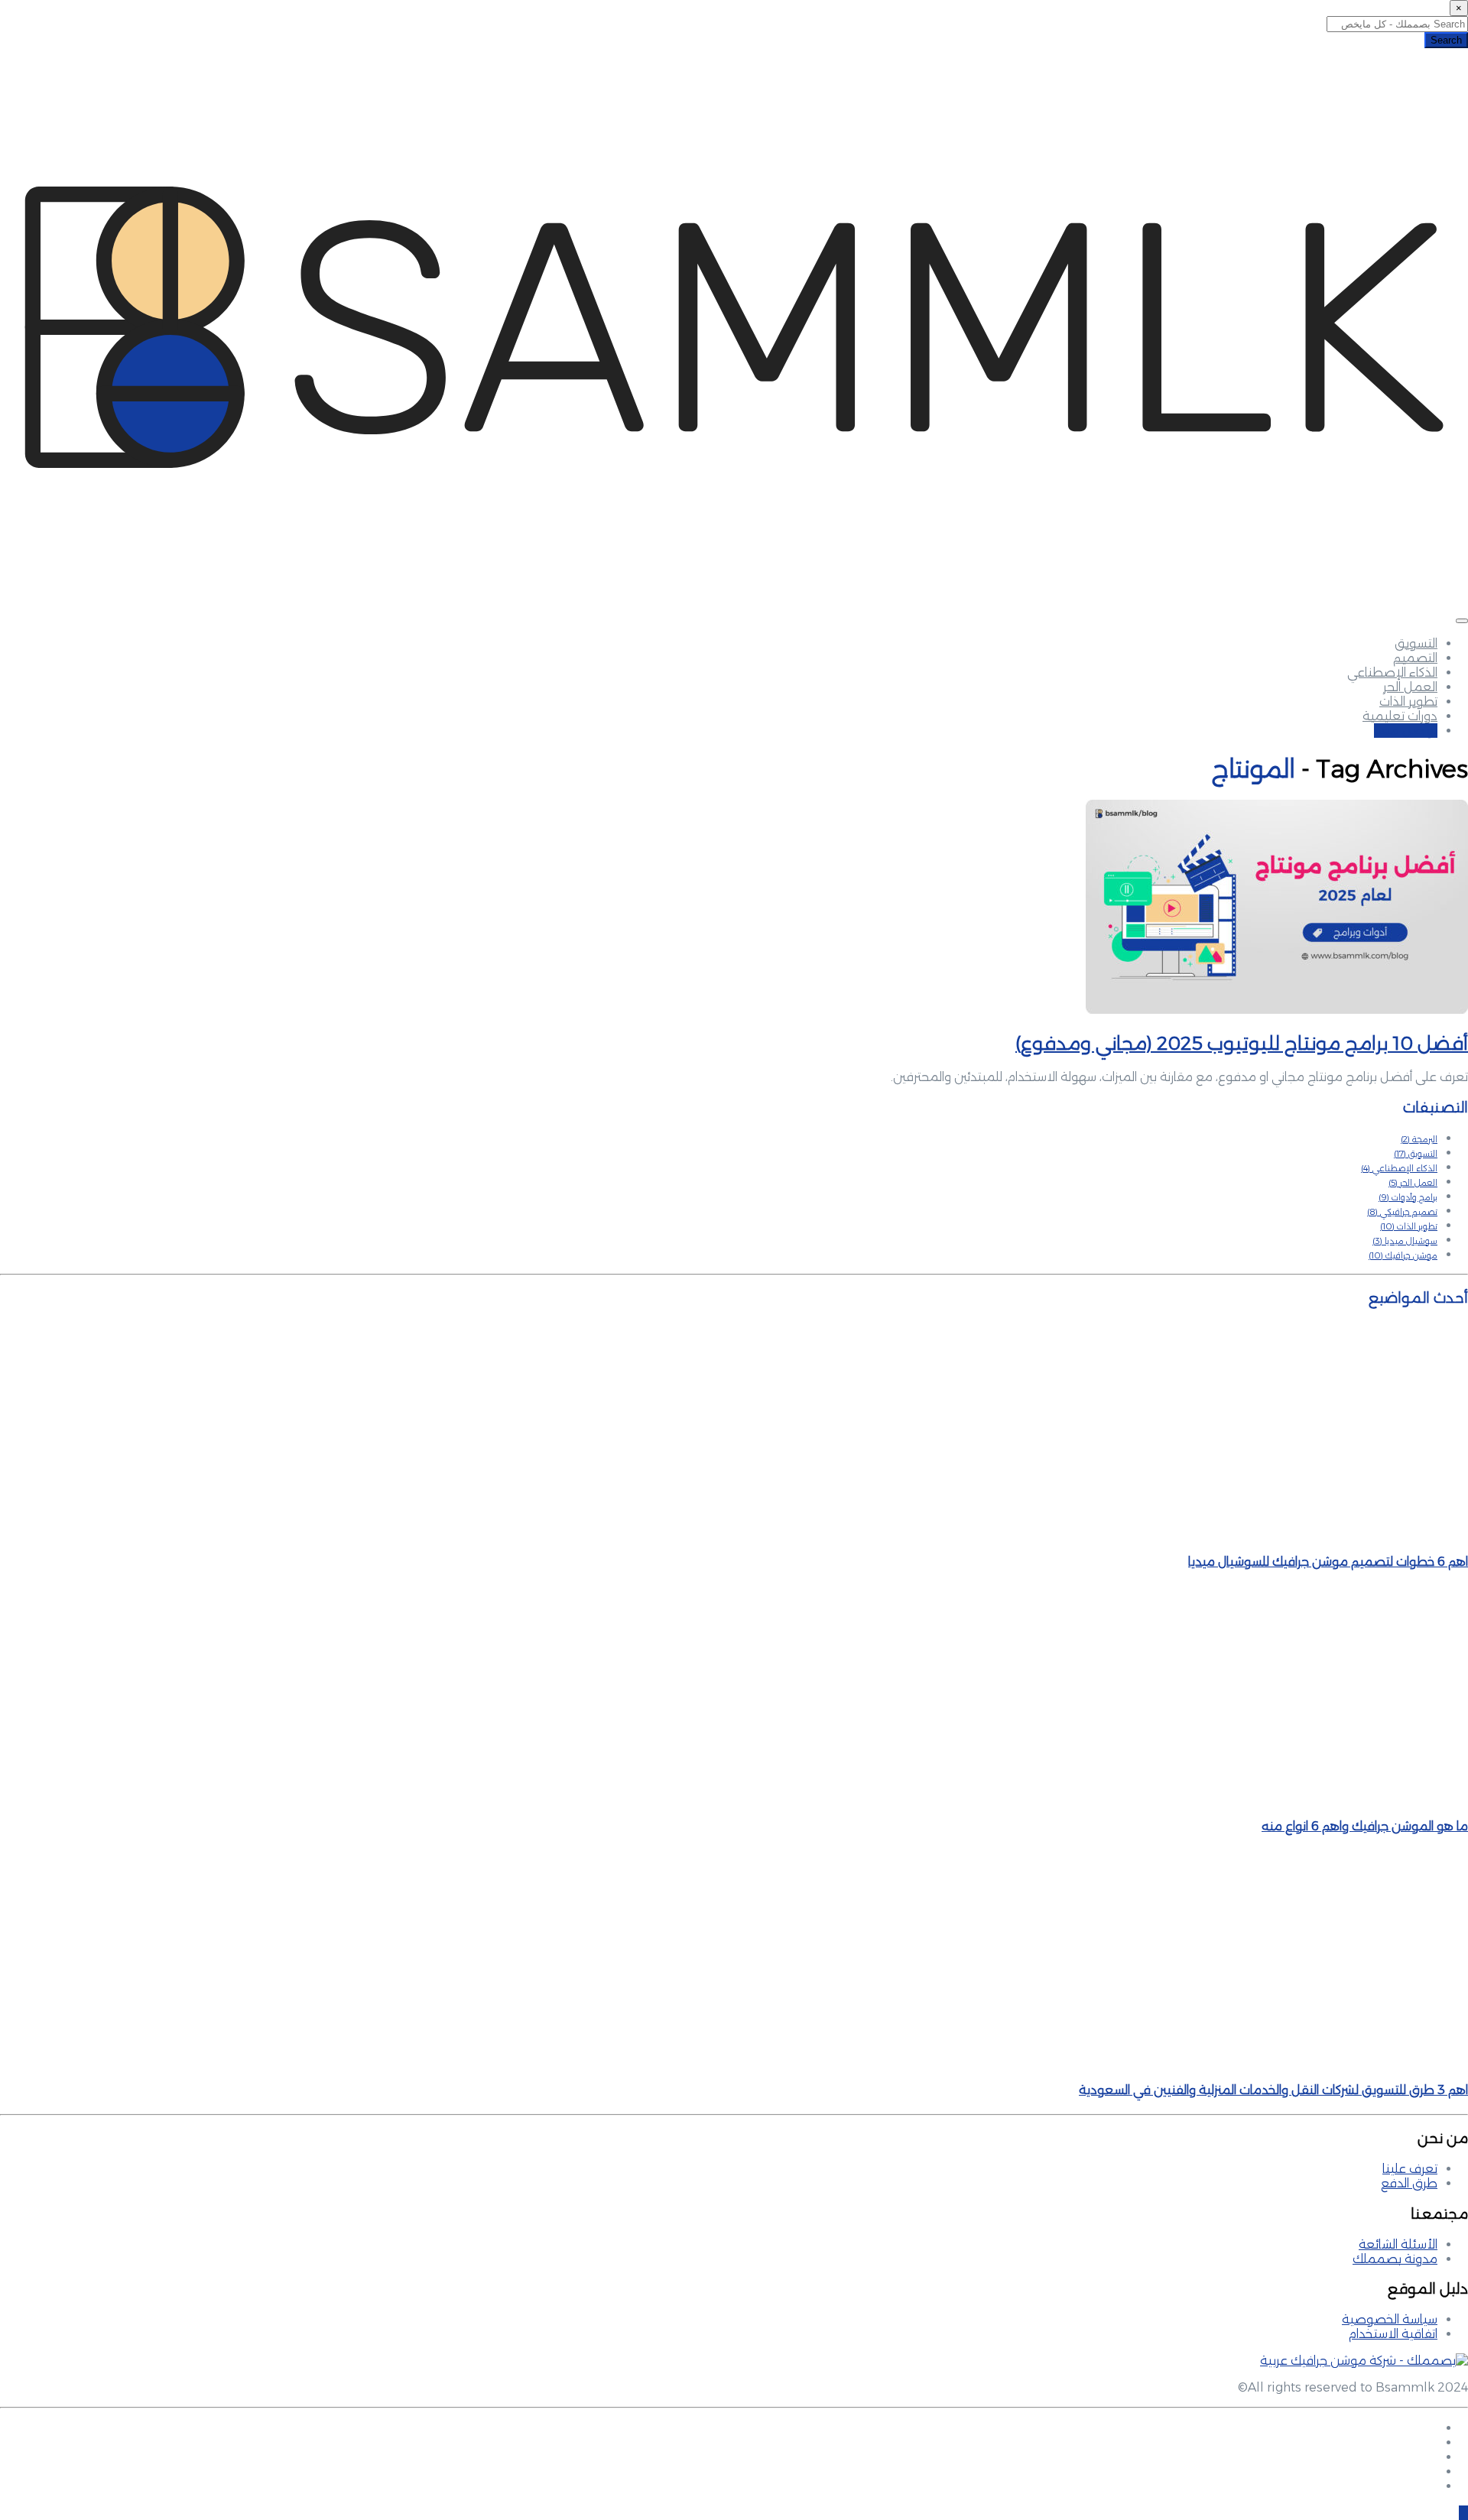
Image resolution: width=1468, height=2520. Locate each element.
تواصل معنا (1406, 731)
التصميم (1415, 658)
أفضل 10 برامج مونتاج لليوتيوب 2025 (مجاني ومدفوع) (1242, 1043)
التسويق (1416, 643)
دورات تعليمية (1400, 716)
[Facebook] (1433, 2428)
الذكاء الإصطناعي (1392, 672)
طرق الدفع (1409, 2183)
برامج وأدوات (1408, 1197)
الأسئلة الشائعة (1398, 2244)
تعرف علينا (1410, 2169)
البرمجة (1419, 1139)
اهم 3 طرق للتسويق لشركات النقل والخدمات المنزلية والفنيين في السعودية (1273, 2090)
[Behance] (1433, 2471)
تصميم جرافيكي (1402, 1212)
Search (1446, 40)
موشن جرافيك (1403, 1255)
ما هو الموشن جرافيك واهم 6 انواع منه (1365, 1826)
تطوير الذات (1408, 701)
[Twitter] (1433, 2457)
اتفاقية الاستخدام (1393, 2334)
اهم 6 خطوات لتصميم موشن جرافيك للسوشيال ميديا (1328, 1562)
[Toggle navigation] (1462, 621)
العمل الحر (1410, 687)
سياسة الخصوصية (1390, 2319)
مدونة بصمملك (1395, 2259)
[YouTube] (1433, 2486)
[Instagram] (1433, 2442)
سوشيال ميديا (1405, 1241)
